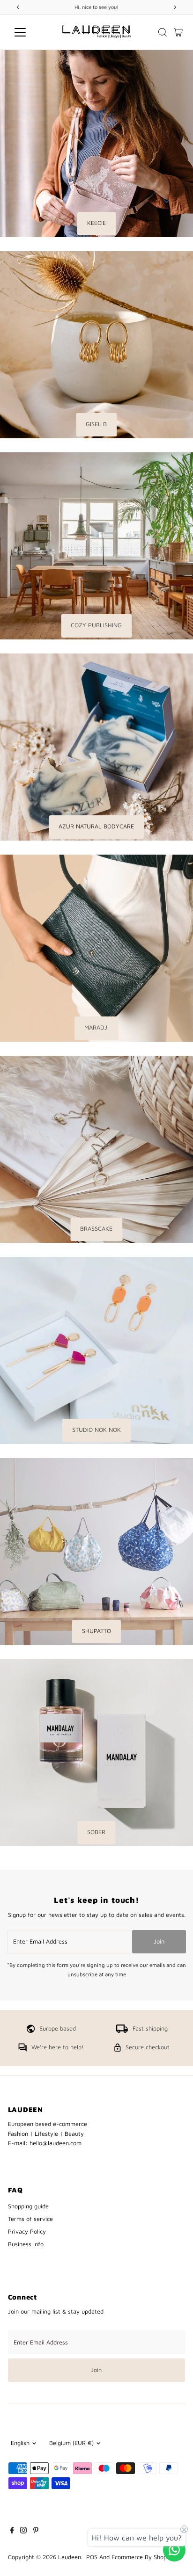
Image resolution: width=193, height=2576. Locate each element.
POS (92, 2557)
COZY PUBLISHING (96, 625)
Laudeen (70, 2557)
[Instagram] (23, 2532)
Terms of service (30, 2219)
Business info (26, 2244)
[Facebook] (12, 2532)
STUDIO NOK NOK (96, 1430)
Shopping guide (28, 2206)
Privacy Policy (27, 2231)
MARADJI (96, 1027)
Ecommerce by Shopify (143, 2557)
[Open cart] (178, 32)
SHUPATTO (96, 1631)
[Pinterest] (36, 2532)
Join (159, 1941)
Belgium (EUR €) (71, 2443)
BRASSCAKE (96, 1229)
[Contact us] (174, 2550)
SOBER (96, 1832)
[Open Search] (163, 32)
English (20, 2443)
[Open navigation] (29, 32)
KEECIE (96, 223)
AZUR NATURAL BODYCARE (96, 826)
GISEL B (96, 424)
